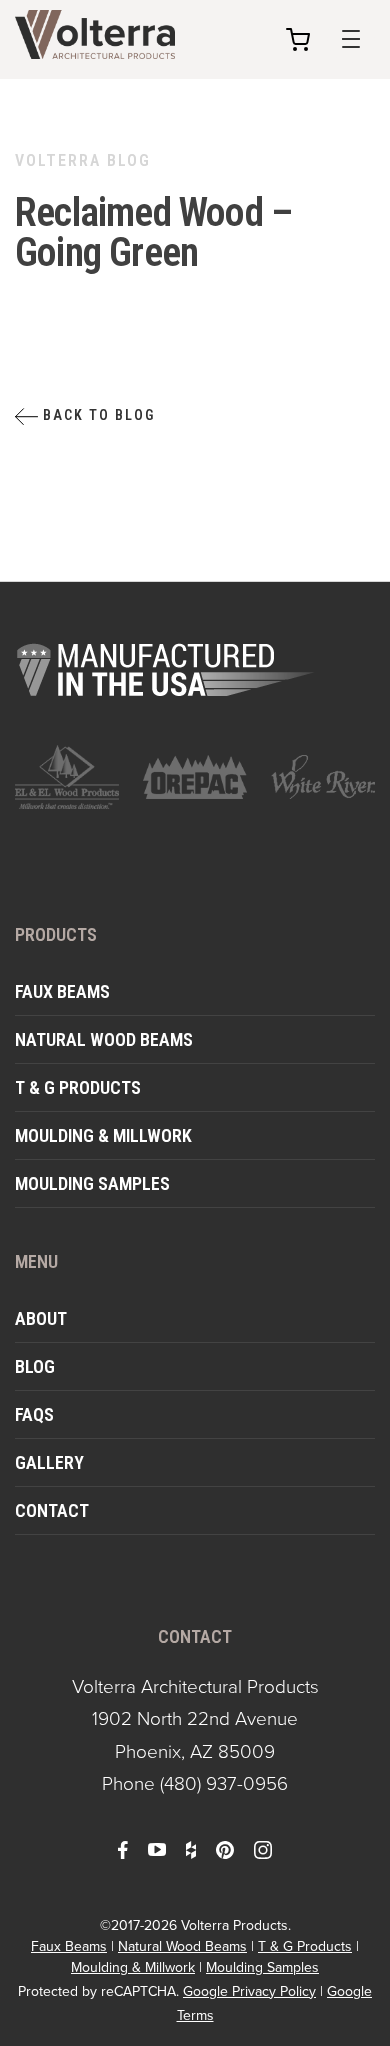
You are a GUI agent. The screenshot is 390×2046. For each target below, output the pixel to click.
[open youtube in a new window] (157, 1848)
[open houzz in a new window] (191, 1848)
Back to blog (96, 415)
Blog (35, 1366)
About (41, 1318)
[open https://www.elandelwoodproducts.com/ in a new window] (67, 777)
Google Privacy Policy (249, 1991)
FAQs (34, 1414)
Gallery (49, 1462)
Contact (52, 1510)
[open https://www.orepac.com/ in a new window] (195, 777)
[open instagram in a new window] (263, 1848)
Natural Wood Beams (104, 1039)
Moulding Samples (92, 1183)
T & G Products (78, 1087)
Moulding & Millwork (103, 1135)
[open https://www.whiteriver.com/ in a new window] (323, 777)
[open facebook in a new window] (123, 1848)
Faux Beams (62, 991)
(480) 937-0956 (224, 1782)
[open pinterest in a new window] (225, 1848)
